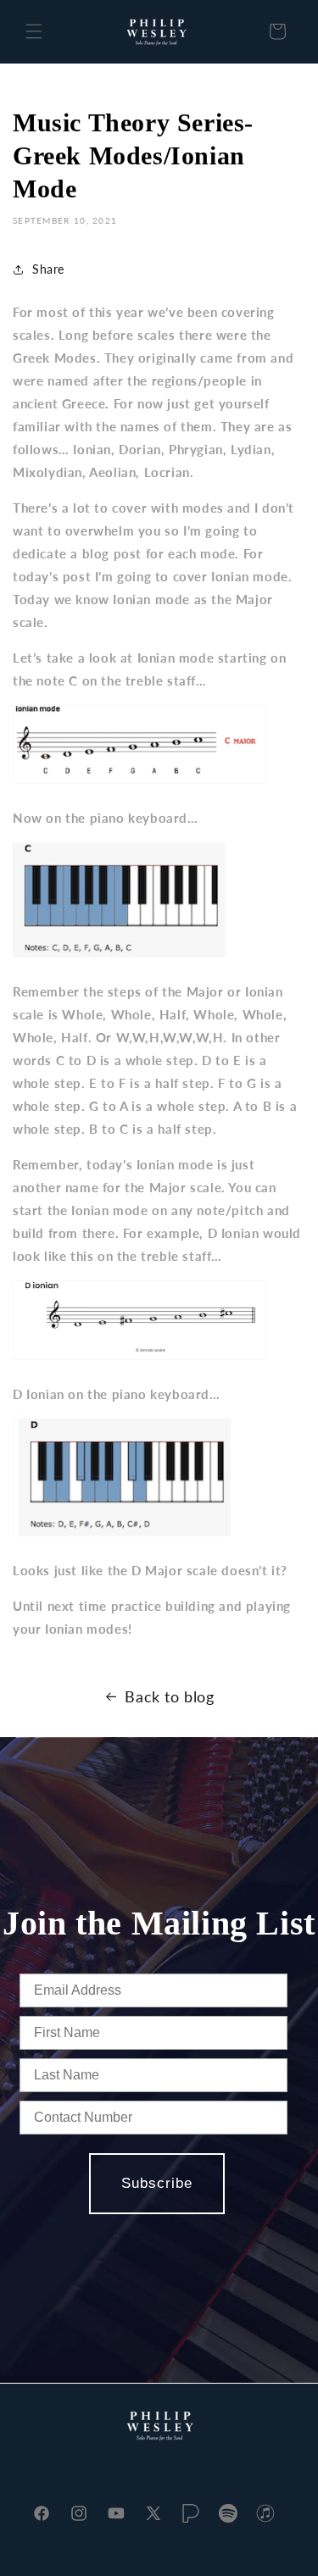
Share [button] (48, 269)
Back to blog (169, 1696)
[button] (34, 31)
